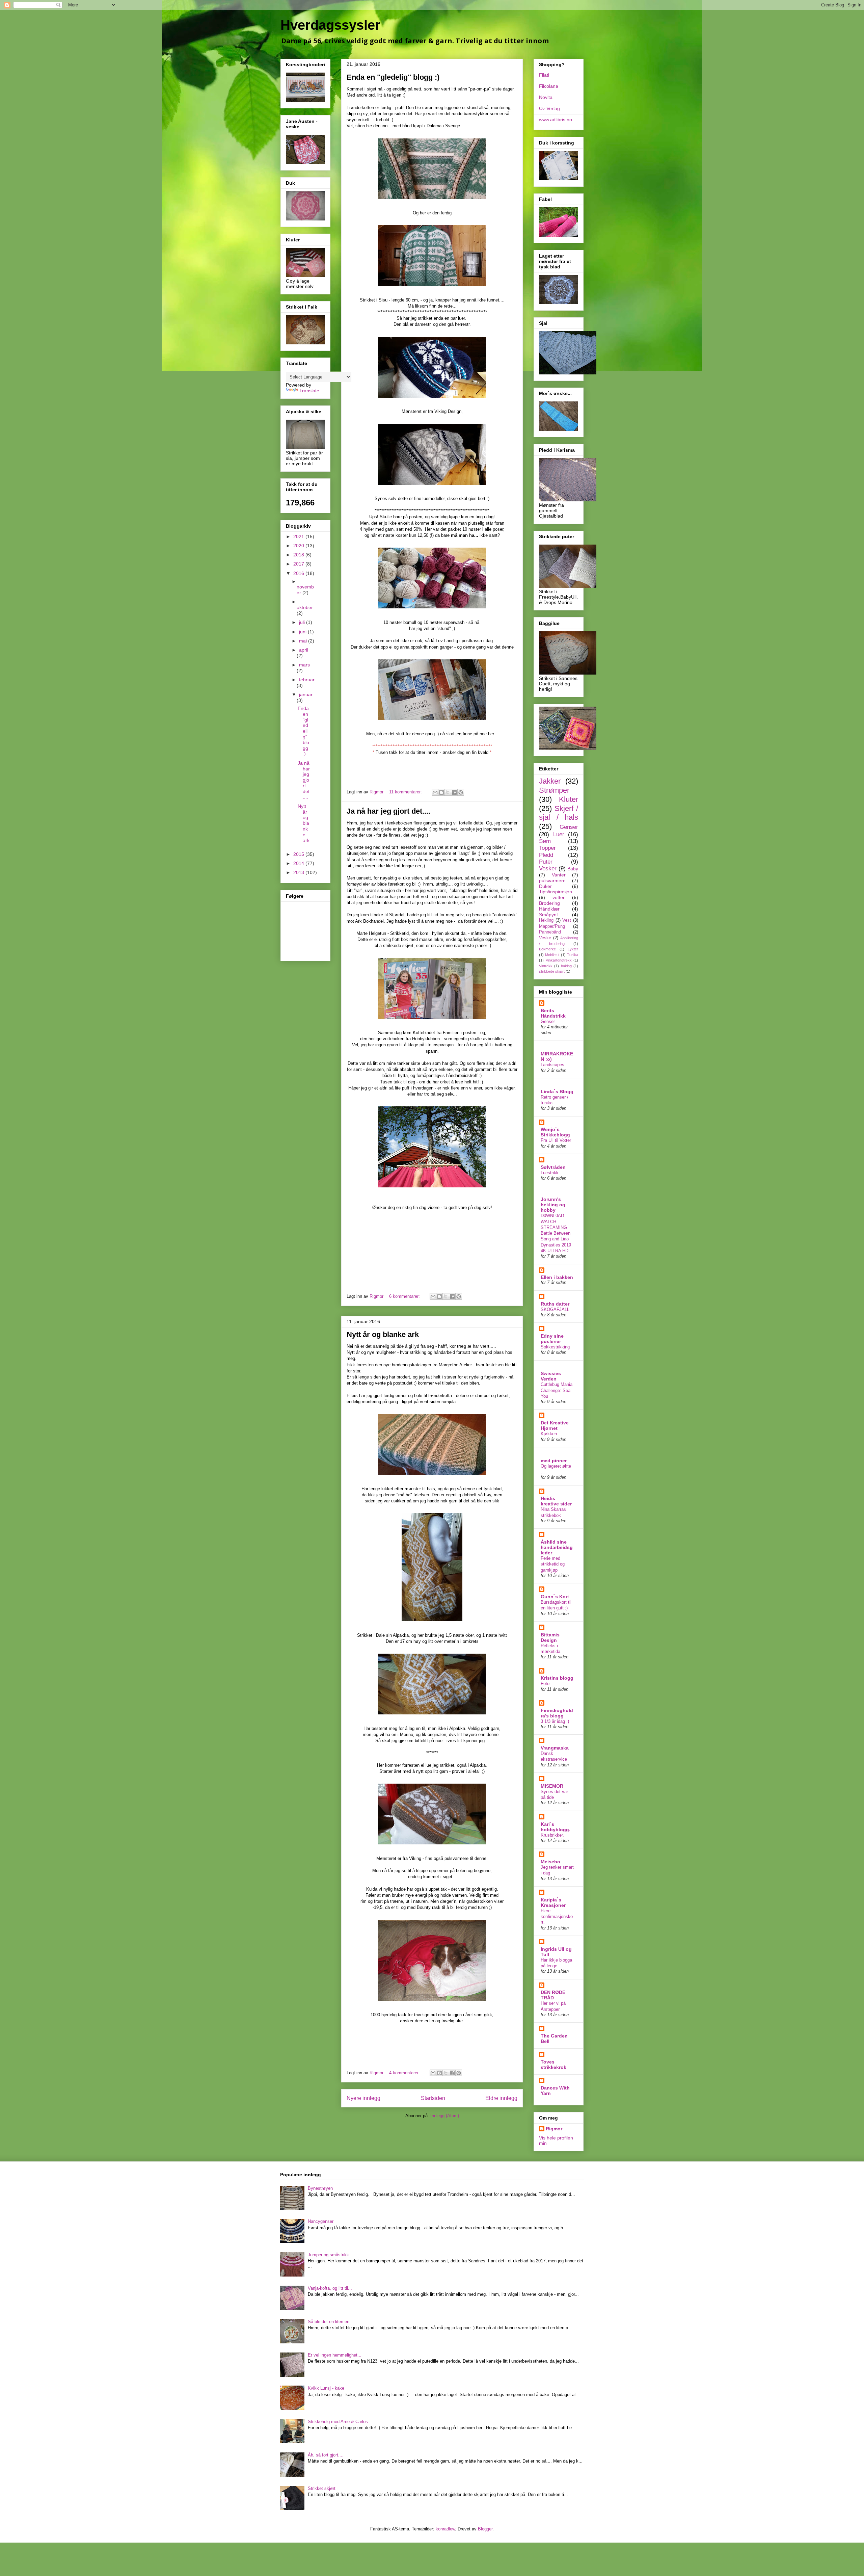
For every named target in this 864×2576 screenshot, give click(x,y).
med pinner (554, 1461)
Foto (545, 1684)
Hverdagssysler (330, 25)
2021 (299, 536)
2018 (299, 555)
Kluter (569, 799)
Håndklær (549, 909)
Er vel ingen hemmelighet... (335, 2355)
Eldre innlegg (501, 2098)
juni (303, 632)
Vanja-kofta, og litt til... (330, 2288)
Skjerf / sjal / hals (559, 813)
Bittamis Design (550, 1637)
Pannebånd (550, 932)
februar (307, 680)
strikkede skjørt (552, 971)
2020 (299, 546)
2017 (299, 564)
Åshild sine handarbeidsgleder (557, 1547)
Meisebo (550, 1862)
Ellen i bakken (557, 1277)
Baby (573, 869)
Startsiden (433, 2098)
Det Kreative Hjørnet (555, 1425)
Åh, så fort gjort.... (326, 2455)
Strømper (554, 790)
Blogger (485, 2529)
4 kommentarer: (405, 2073)
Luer (559, 834)
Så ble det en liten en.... (331, 2322)
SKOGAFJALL (555, 1309)
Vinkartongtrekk (559, 960)
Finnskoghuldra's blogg (557, 1713)
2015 (299, 854)
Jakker (550, 781)
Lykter (573, 949)
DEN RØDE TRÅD (553, 1995)
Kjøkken (549, 1434)
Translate (309, 391)
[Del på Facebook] (454, 792)
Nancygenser (321, 2221)
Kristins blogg (557, 1678)
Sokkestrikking (555, 1347)
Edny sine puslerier (552, 1339)
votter (559, 897)
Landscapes (552, 1065)
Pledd (546, 855)
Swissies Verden (551, 1376)
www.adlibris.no (556, 120)
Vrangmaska (555, 1748)
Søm (545, 841)
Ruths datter (555, 1304)
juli (303, 622)
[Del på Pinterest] (461, 792)
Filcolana (549, 86)
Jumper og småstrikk (328, 2255)
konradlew (445, 2529)
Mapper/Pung (552, 926)
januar (306, 694)
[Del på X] (448, 792)
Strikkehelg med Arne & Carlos (338, 2422)
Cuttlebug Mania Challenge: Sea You (557, 1390)
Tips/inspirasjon (556, 892)
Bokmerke (547, 949)
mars (304, 665)
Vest (567, 920)
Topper (547, 848)
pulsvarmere (552, 880)
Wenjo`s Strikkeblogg (555, 1132)
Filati (544, 75)
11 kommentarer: (406, 792)
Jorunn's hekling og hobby (553, 1205)
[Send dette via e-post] (435, 792)
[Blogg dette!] (441, 792)
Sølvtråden (553, 1167)
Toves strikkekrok (553, 2065)
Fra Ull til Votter (556, 1140)
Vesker (548, 869)
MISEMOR (552, 1786)
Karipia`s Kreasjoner (553, 1902)
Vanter (559, 875)
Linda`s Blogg (557, 1092)
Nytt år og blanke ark (383, 1334)
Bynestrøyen (320, 2188)
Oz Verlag (549, 108)
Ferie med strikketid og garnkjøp (553, 1564)
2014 (299, 863)
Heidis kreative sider (556, 1501)
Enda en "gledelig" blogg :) (393, 77)
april (304, 650)
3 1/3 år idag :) (555, 1721)
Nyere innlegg (363, 2098)
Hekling (546, 920)
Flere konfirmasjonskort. (557, 1917)
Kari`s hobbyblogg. (556, 1827)
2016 (299, 573)
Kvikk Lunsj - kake (326, 2388)
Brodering (549, 903)
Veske (545, 938)
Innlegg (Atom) (445, 2116)
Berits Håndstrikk (553, 1013)
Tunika (573, 955)
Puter (546, 862)
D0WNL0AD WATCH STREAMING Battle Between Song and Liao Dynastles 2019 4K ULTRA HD (556, 1233)
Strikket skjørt (322, 2488)
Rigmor (554, 2129)
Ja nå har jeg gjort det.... (388, 811)
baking (566, 966)
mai (304, 641)
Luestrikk (550, 1173)
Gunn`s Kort (555, 1597)
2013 (299, 872)
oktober (305, 607)
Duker (545, 886)
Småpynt (548, 915)
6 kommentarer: (405, 1296)
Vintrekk (546, 966)
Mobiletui (552, 955)
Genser (569, 827)
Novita (546, 97)
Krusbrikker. (552, 1835)
